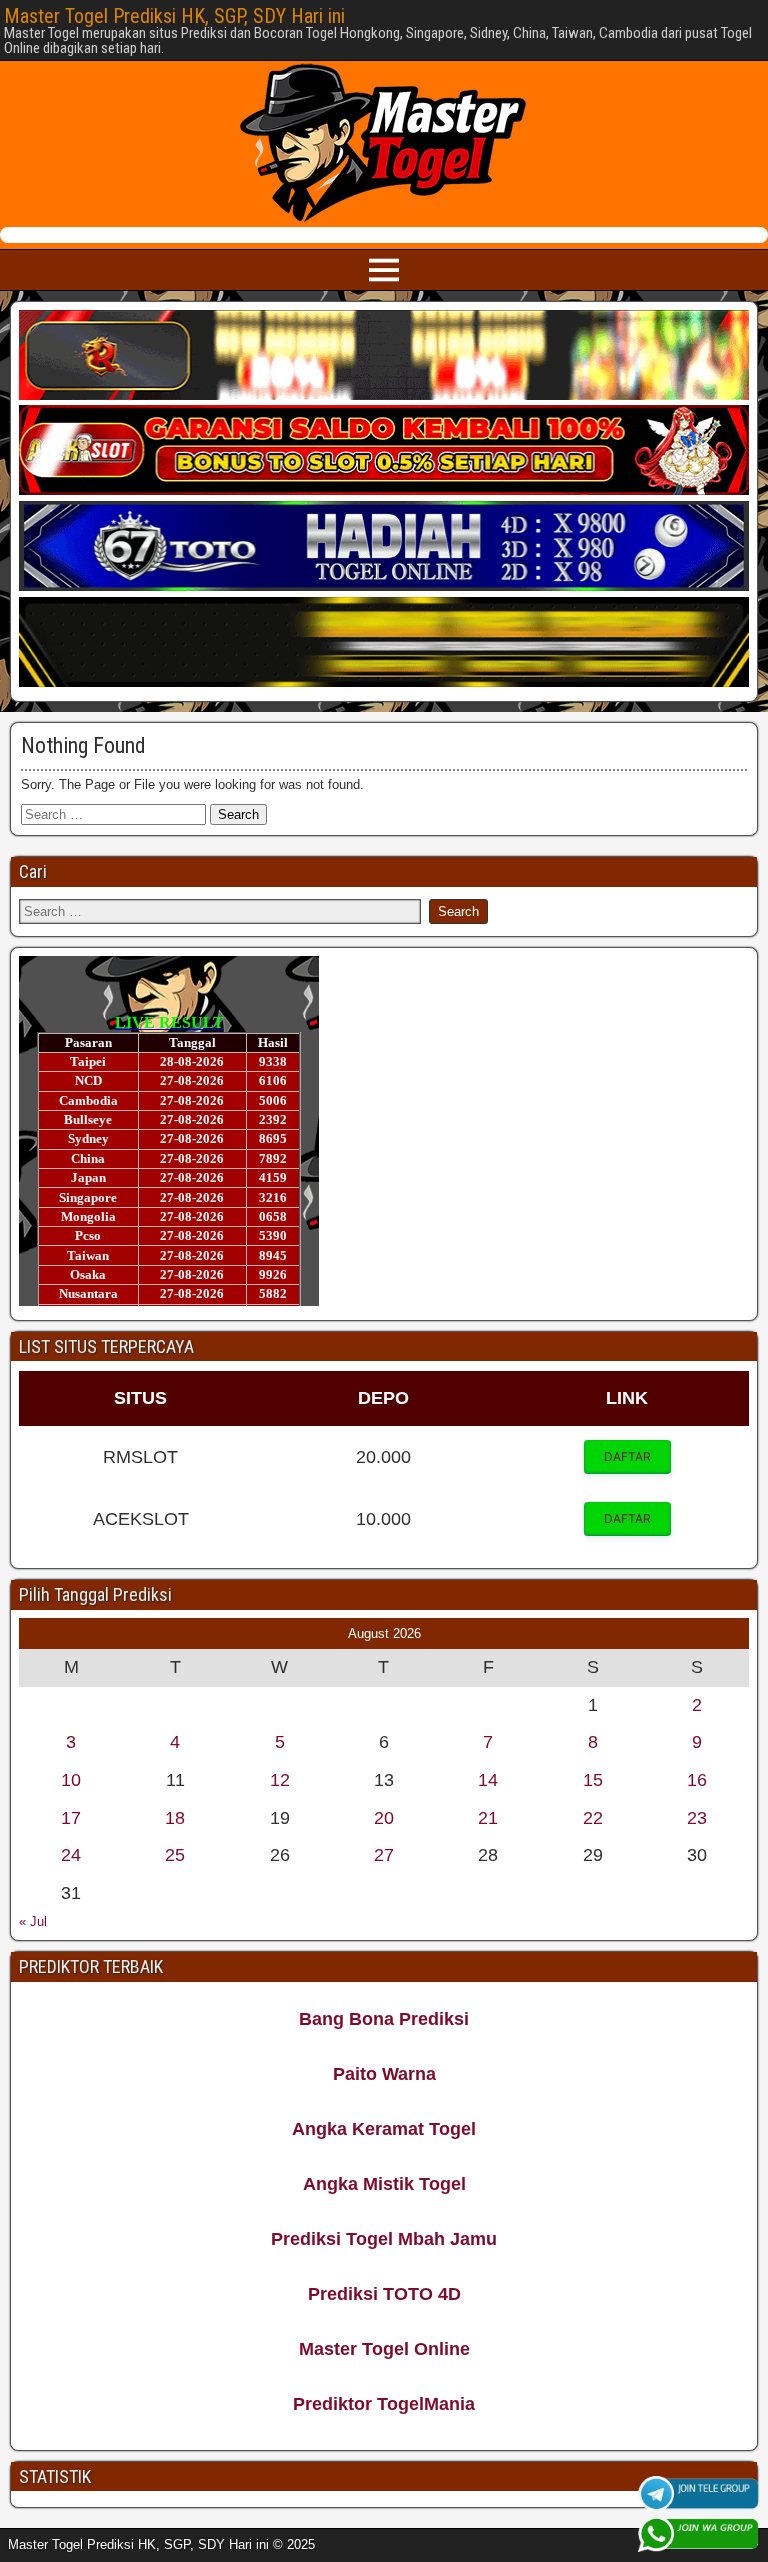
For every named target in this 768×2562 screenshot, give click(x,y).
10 (71, 1780)
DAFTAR (627, 1456)
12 (280, 1780)
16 (697, 1780)
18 (175, 1818)
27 (384, 1855)
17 (71, 1818)
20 (384, 1818)
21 (488, 1818)
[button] (627, 1457)
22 (593, 1818)
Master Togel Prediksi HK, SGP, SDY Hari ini (174, 16)
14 (488, 1780)
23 (697, 1818)
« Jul (33, 1921)
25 (175, 1855)
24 (71, 1855)
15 (593, 1780)
